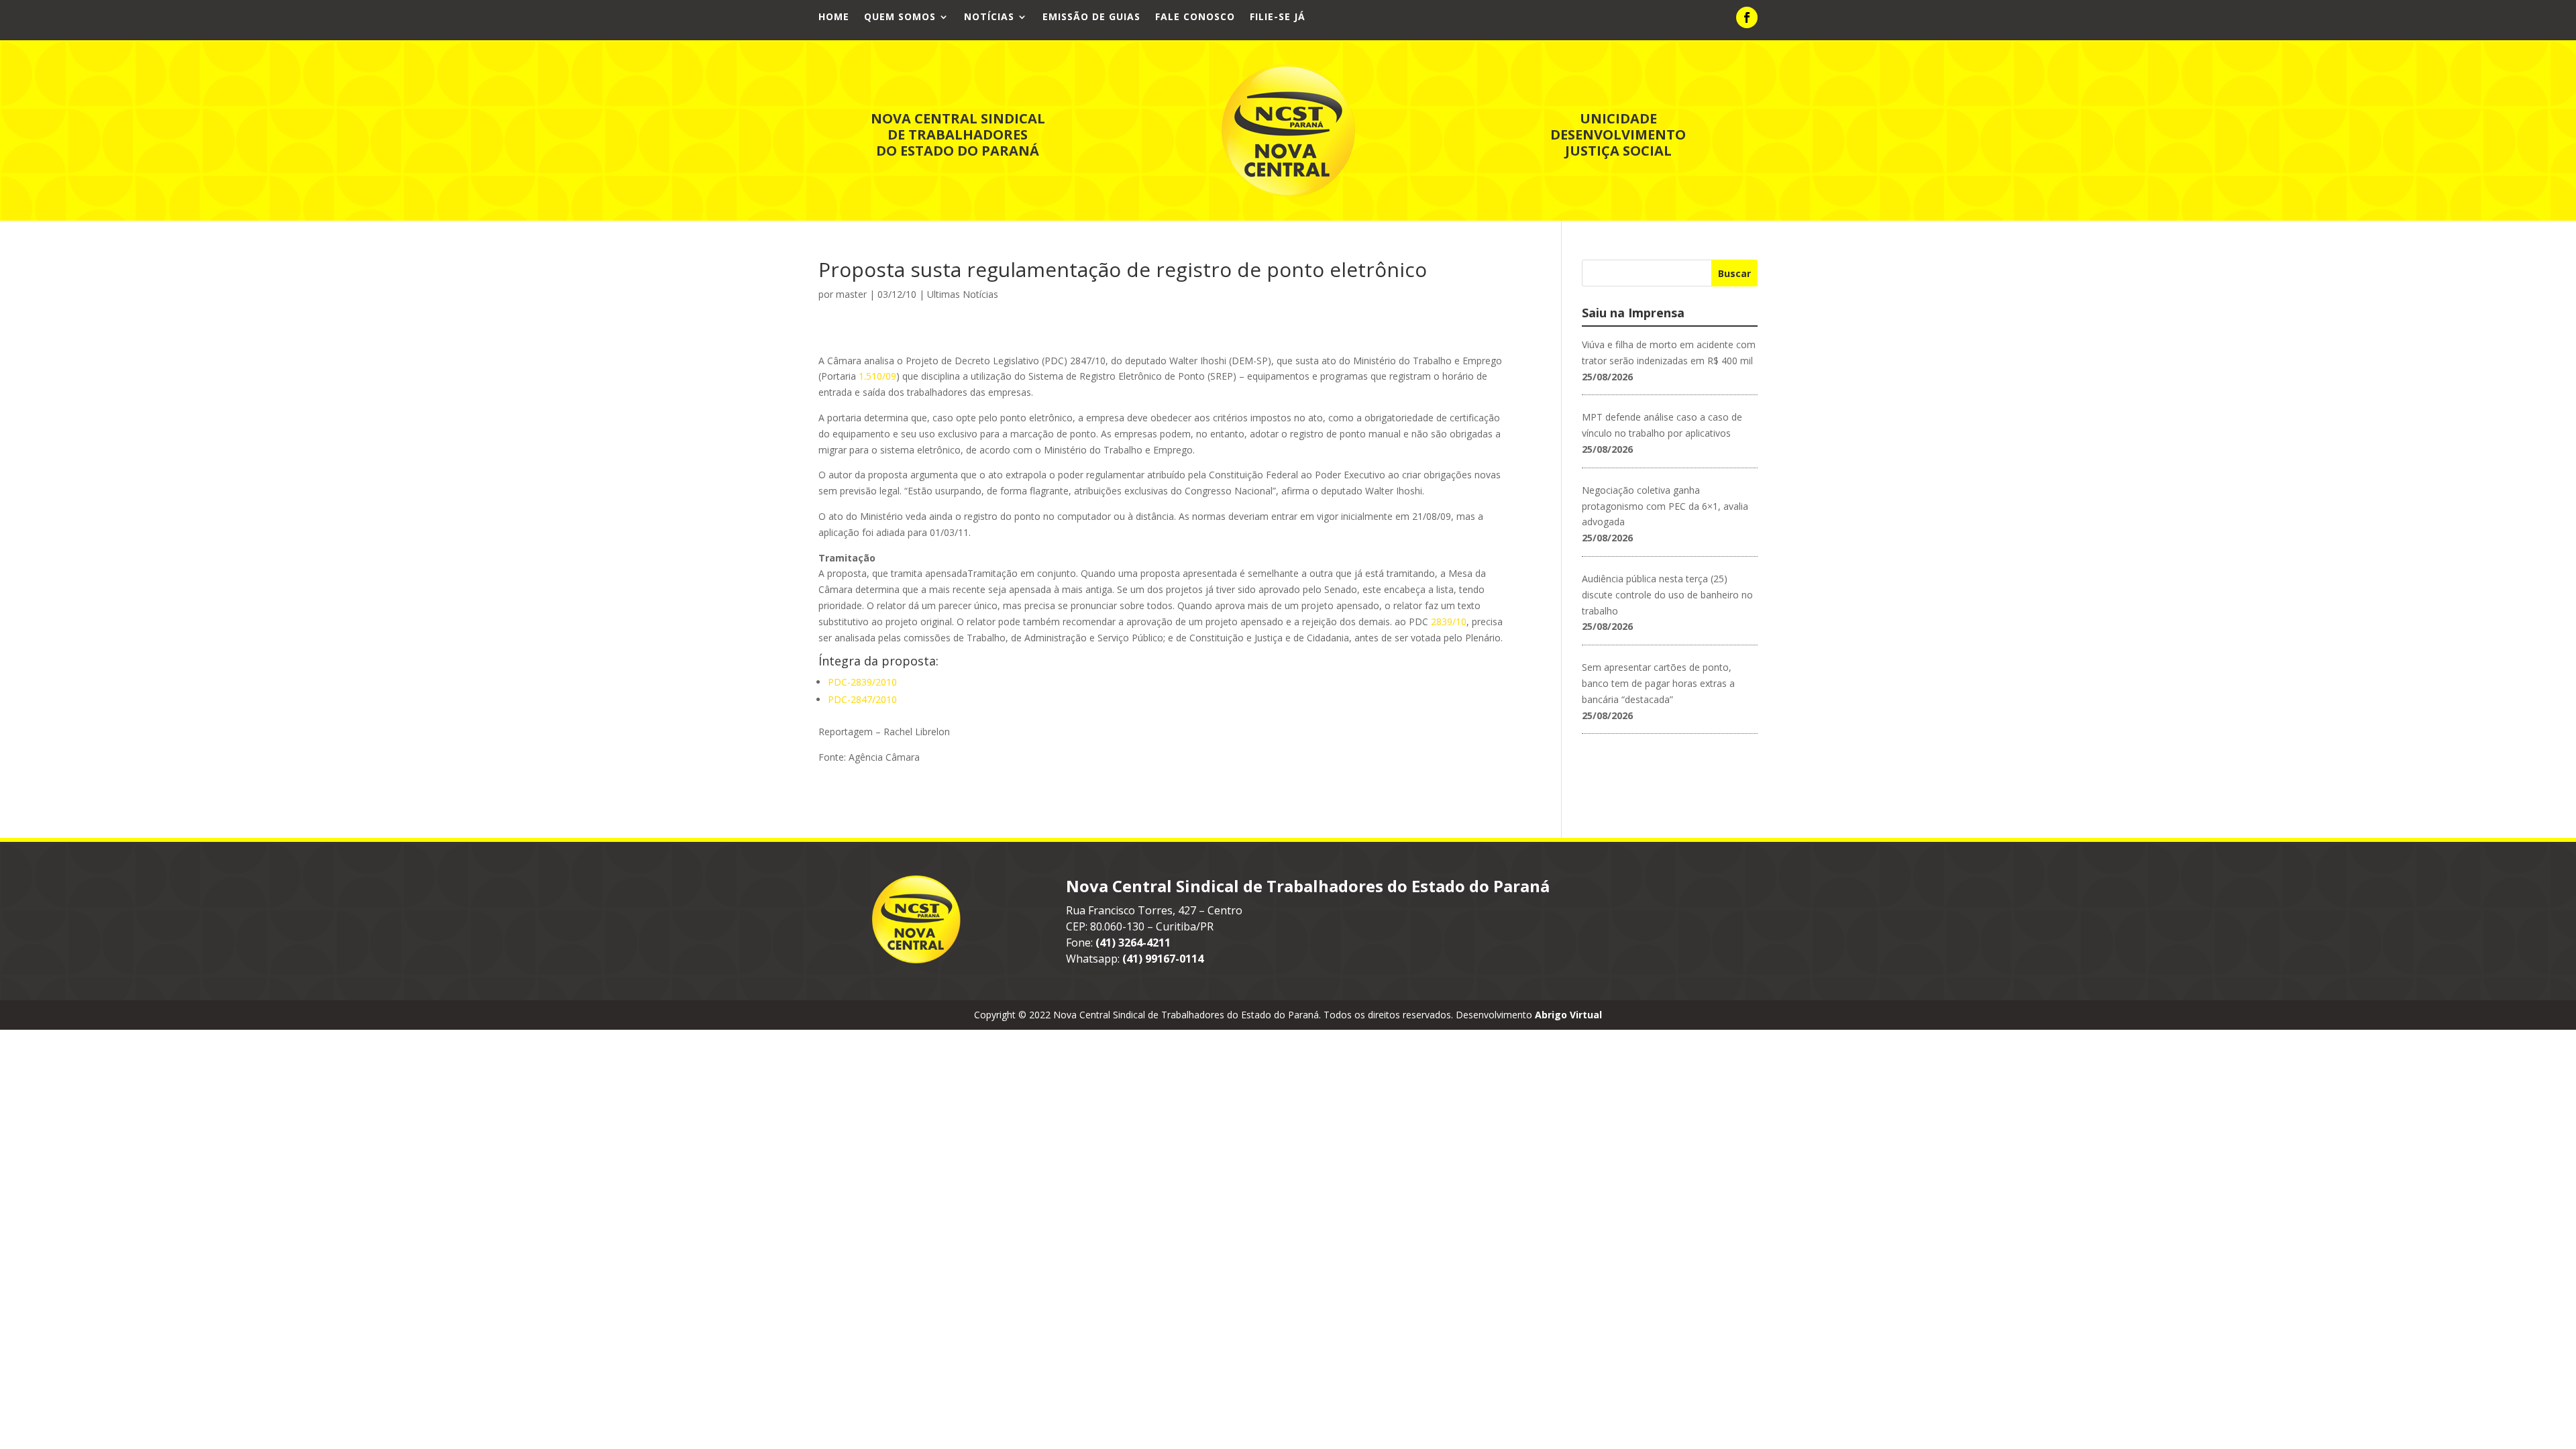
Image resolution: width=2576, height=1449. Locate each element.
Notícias (989, 17)
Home (834, 17)
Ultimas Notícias (963, 294)
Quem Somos (900, 17)
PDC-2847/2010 (862, 699)
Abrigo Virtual (1568, 1015)
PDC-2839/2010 (862, 682)
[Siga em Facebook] (1747, 17)
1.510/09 (877, 376)
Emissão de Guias (1091, 17)
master (851, 294)
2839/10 (1449, 622)
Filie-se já (1278, 17)
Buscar (1734, 273)
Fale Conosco (1195, 17)
